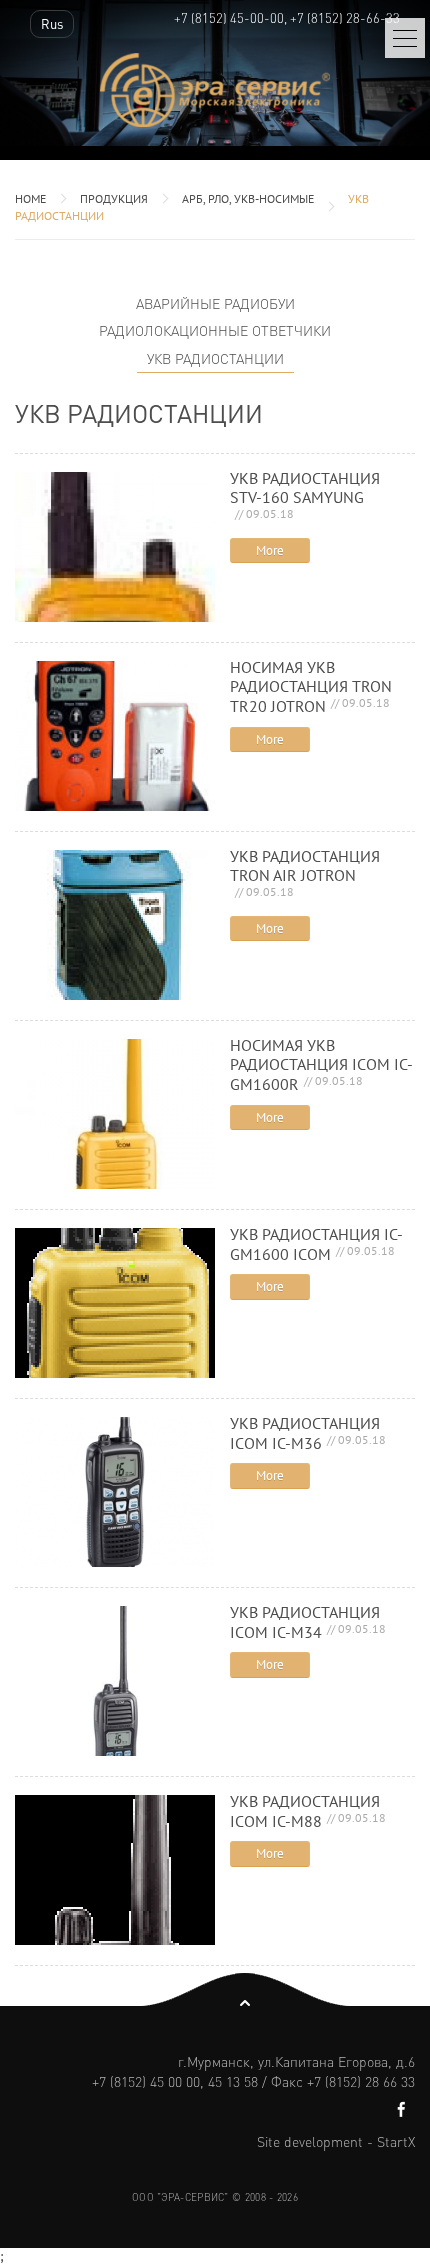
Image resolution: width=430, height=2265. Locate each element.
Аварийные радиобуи (215, 303)
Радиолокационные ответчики (215, 330)
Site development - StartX (336, 2141)
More (270, 550)
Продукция (114, 198)
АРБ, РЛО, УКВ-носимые (248, 198)
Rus (52, 23)
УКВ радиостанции (215, 358)
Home (30, 198)
